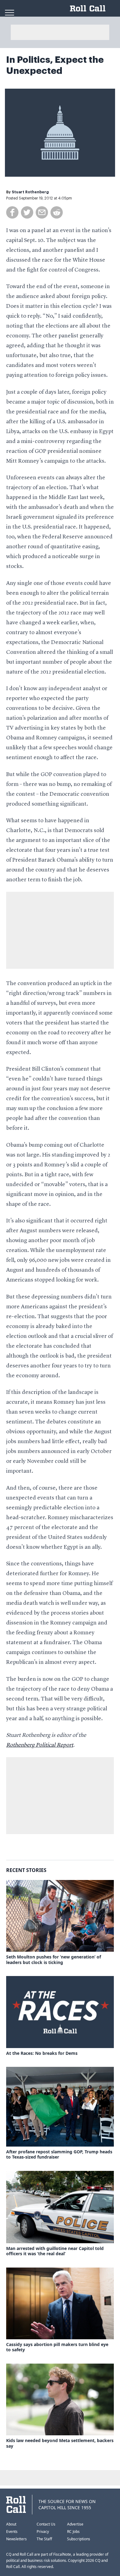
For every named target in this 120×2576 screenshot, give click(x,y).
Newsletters (16, 2539)
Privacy (43, 2532)
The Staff (44, 2539)
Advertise (75, 2524)
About (11, 2524)
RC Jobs (73, 2532)
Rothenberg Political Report (40, 1745)
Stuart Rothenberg (30, 192)
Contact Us (46, 2524)
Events (12, 2532)
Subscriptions (79, 2539)
